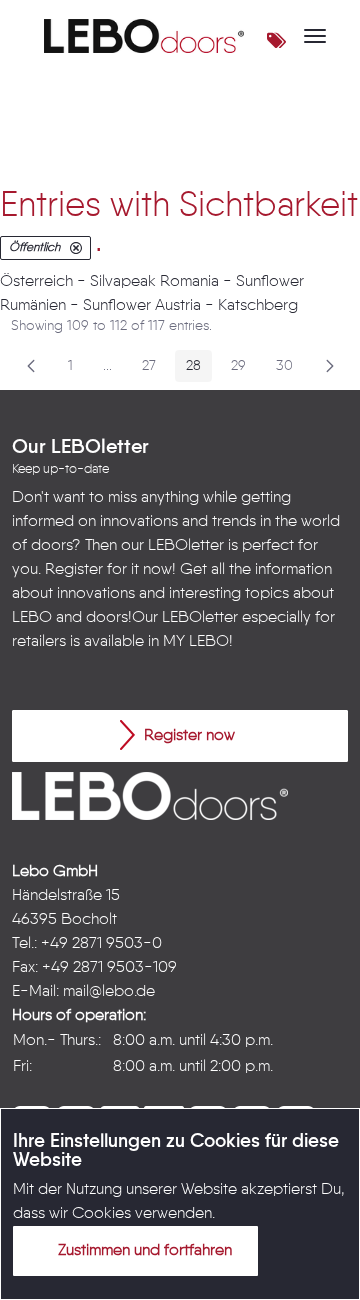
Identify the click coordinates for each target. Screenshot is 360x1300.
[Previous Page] (31, 366)
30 (290, 369)
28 (199, 369)
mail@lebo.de (109, 992)
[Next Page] (330, 366)
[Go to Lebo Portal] (144, 36)
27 (154, 369)
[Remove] (76, 248)
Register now (187, 736)
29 (244, 369)
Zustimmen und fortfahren (143, 1251)
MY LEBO (196, 642)
